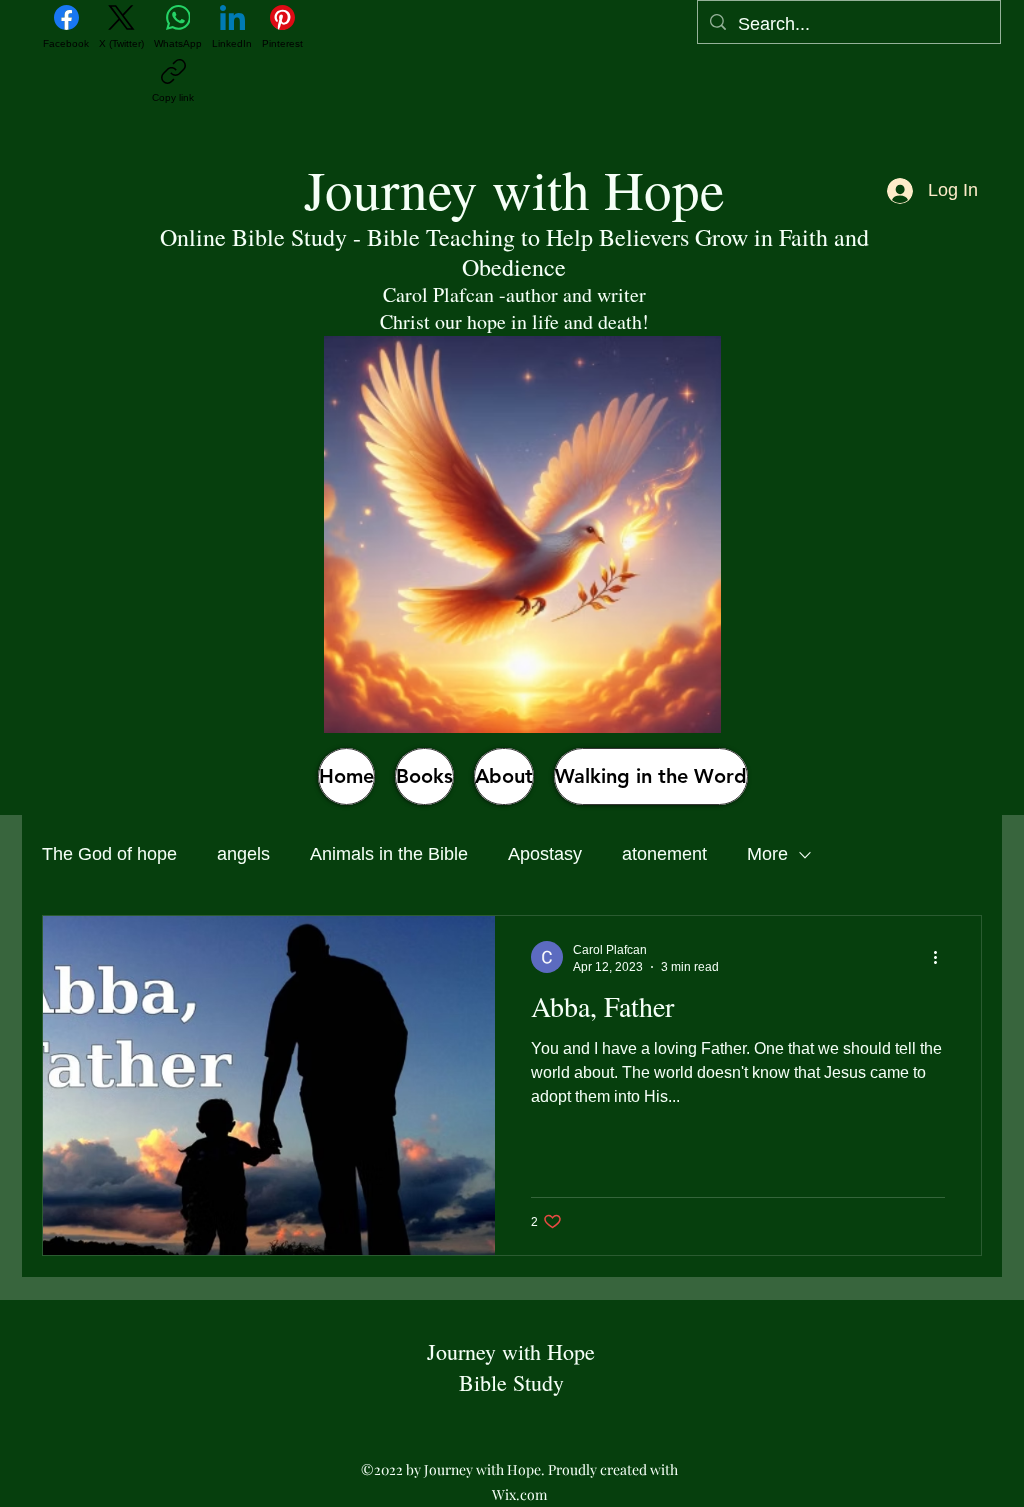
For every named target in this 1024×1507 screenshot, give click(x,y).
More (767, 854)
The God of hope (109, 854)
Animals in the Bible (389, 854)
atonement (664, 854)
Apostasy (545, 854)
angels (243, 854)
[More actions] (942, 957)
